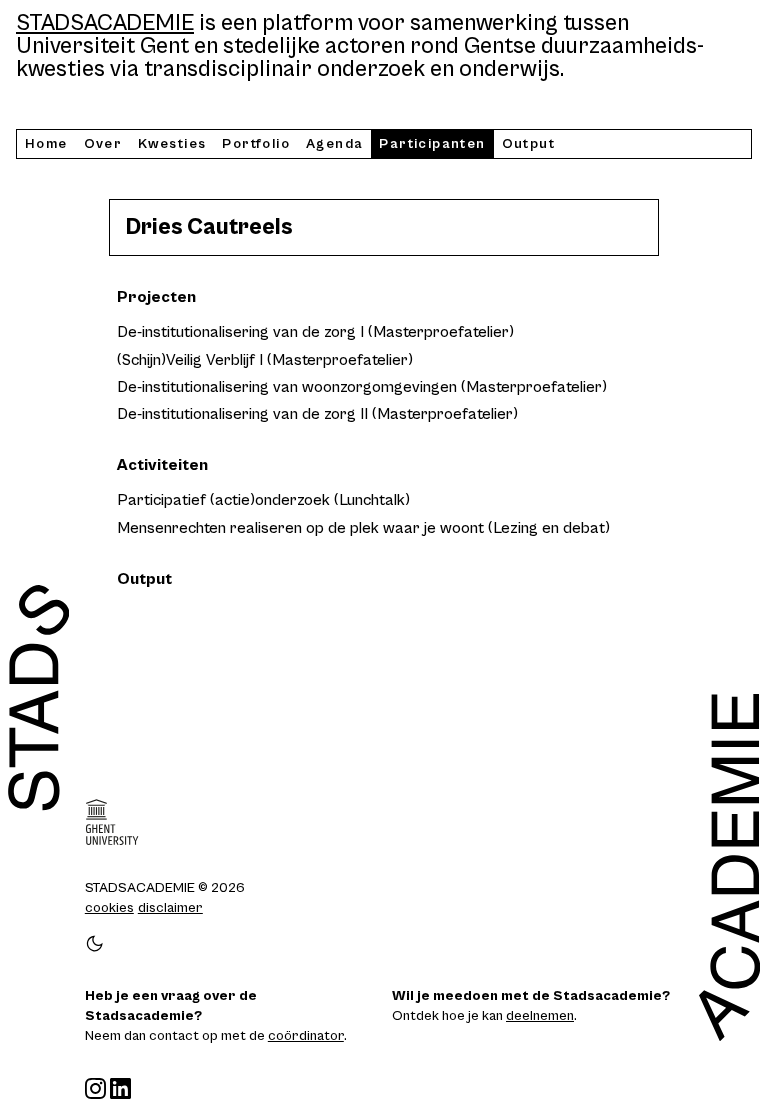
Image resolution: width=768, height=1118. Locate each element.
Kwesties (172, 144)
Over (103, 144)
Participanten (432, 144)
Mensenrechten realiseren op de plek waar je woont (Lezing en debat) (363, 528)
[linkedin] (120, 1088)
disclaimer (170, 908)
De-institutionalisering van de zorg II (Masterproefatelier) (317, 414)
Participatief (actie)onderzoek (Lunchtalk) (263, 500)
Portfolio (256, 144)
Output (528, 144)
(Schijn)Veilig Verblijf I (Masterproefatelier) (265, 360)
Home (46, 144)
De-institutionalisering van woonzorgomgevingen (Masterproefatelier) (362, 387)
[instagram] (95, 1088)
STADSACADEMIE (105, 23)
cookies (109, 908)
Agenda (334, 144)
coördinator (306, 1036)
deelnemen (540, 1016)
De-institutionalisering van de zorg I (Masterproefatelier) (315, 332)
